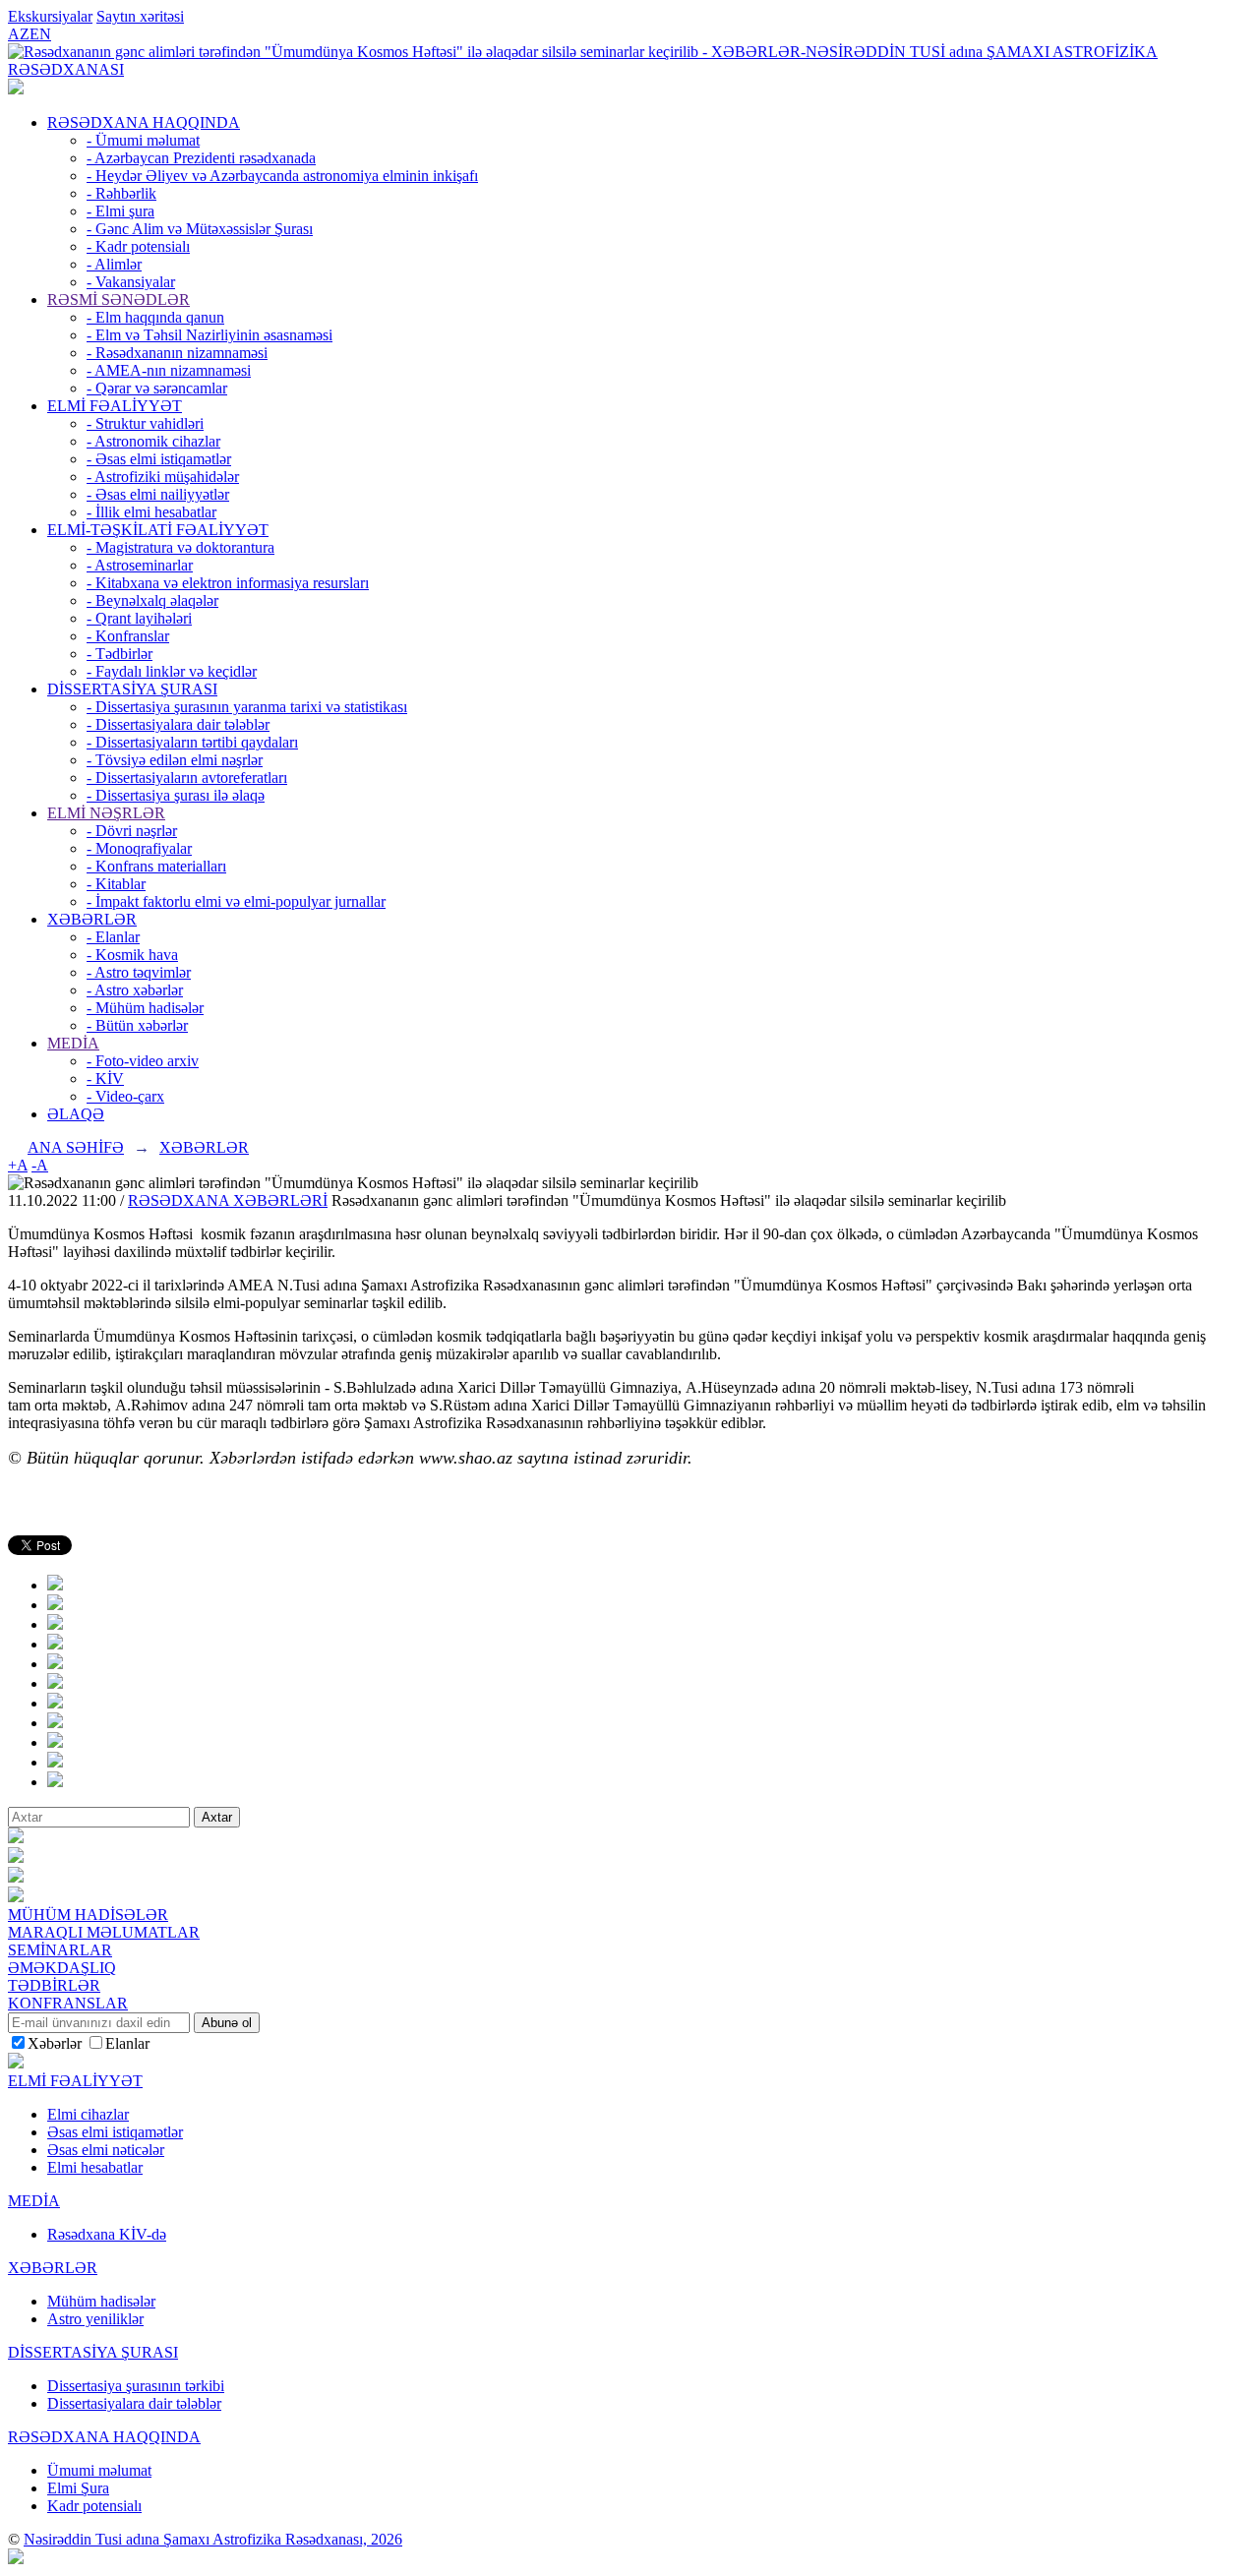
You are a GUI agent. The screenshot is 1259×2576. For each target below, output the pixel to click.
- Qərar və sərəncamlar (157, 388)
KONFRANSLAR (68, 2003)
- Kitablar (116, 884)
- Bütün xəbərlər (137, 1025)
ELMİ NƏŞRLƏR (106, 813)
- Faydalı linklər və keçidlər (172, 671)
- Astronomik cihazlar (153, 441)
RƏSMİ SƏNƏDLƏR (119, 300)
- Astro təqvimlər (139, 972)
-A (40, 1165)
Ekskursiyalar (50, 16)
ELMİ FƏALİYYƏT (115, 406)
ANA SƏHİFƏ (76, 1147)
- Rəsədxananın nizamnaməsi (177, 353)
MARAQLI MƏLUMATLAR (104, 1932)
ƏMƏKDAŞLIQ (62, 1968)
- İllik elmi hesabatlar (151, 512)
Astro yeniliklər (95, 2319)
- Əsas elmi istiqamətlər (159, 459)
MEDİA (73, 1043)
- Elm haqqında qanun (155, 317)
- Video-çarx (125, 1096)
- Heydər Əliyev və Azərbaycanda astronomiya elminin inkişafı (282, 176)
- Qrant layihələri (139, 618)
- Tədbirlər (120, 654)
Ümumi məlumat (99, 2470)
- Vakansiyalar (131, 282)
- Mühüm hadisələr (145, 1008)
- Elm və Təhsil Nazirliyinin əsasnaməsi (210, 335)
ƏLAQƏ (76, 1114)
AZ (19, 34)
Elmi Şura (78, 2488)
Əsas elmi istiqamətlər (115, 2132)
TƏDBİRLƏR (54, 1985)
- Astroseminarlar (140, 565)
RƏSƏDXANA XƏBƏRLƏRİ (228, 1200)
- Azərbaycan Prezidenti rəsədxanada (201, 158)
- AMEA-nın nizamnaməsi (169, 370)
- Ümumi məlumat (143, 140)
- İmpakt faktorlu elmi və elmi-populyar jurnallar (236, 901)
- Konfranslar (128, 636)
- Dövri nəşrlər (132, 831)
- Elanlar (113, 937)
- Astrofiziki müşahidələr (163, 477)
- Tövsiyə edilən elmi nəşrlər (175, 760)
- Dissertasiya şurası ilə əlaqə (176, 795)
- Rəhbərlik (121, 193)
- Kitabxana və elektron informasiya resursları (228, 583)
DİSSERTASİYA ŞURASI (132, 689)
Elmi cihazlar (88, 2114)
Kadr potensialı (94, 2506)
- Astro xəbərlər (135, 990)
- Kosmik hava (132, 955)
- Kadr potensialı (138, 246)
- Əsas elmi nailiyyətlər (158, 494)
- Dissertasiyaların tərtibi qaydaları (192, 742)
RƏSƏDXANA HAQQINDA (144, 122)
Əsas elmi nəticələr (106, 2150)
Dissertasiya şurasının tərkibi (136, 2386)
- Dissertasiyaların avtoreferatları (187, 778)
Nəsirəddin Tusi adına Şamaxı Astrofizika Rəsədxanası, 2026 (213, 2539)
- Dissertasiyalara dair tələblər (178, 724)
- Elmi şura (120, 211)
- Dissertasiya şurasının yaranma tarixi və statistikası (247, 707)
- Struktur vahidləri (145, 423)
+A (18, 1165)
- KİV (105, 1078)
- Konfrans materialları (156, 866)
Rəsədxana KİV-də (107, 2234)
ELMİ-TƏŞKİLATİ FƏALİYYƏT (158, 530)
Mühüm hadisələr (101, 2301)
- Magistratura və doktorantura (180, 547)
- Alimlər (114, 264)
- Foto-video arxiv (143, 1061)
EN (40, 34)
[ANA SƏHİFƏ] (16, 89)
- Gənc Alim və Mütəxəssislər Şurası (200, 229)
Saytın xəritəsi (140, 16)
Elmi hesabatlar (95, 2167)
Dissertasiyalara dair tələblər (134, 2403)
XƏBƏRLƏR (92, 919)
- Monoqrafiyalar (139, 848)
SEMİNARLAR (60, 1950)
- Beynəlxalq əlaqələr (152, 600)
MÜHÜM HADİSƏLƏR (88, 1915)
